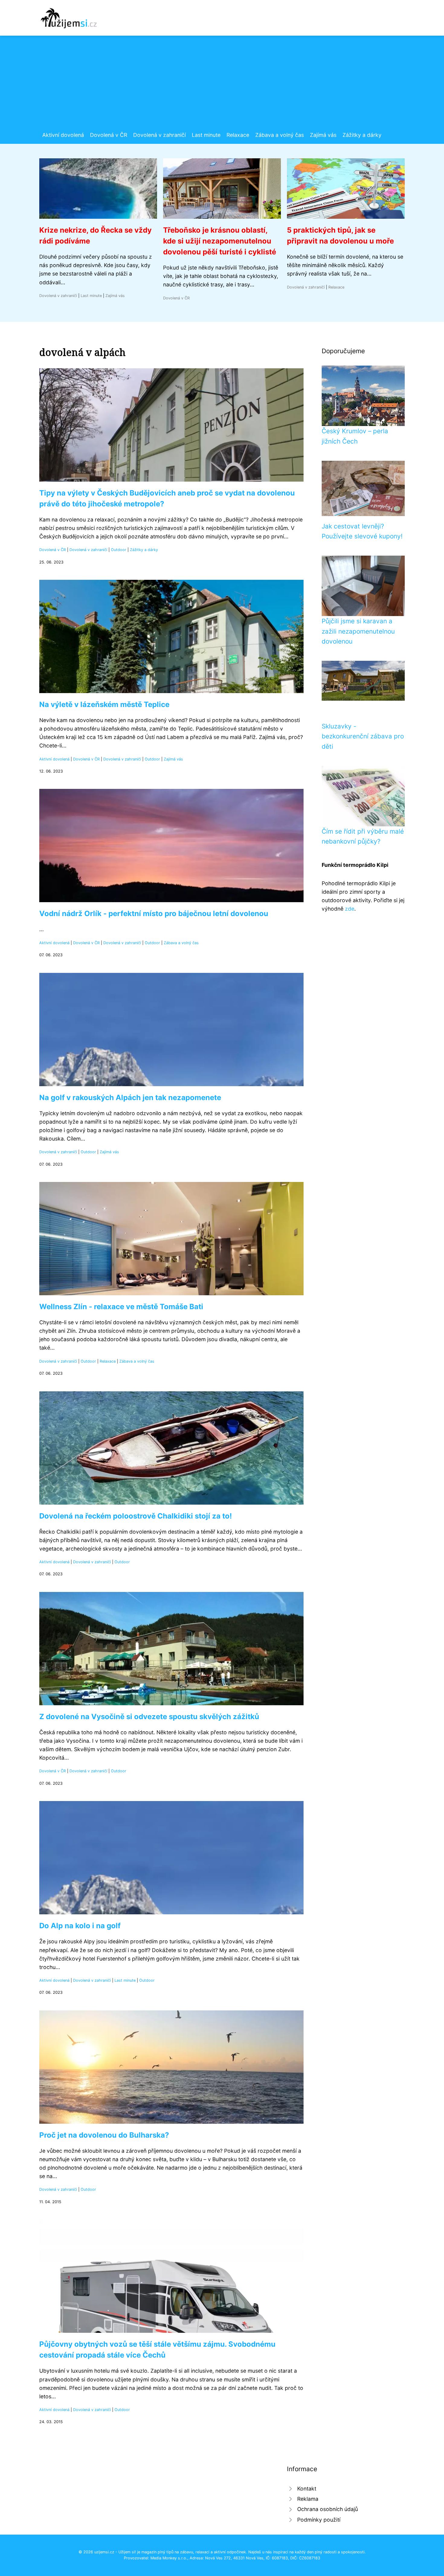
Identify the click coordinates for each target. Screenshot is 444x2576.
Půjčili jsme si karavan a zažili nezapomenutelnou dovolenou (358, 631)
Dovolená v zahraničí (159, 135)
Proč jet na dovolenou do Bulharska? (104, 2135)
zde (350, 909)
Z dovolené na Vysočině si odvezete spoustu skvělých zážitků (149, 1717)
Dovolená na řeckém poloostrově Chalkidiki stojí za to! (136, 1516)
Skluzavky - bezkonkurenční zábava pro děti (363, 736)
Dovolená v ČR (109, 135)
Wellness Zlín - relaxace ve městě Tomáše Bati (121, 1307)
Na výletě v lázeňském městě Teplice (104, 704)
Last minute (206, 135)
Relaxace (238, 135)
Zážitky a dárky (362, 135)
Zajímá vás (323, 135)
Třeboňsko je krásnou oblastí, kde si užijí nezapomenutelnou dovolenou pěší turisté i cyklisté (220, 241)
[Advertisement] (222, 86)
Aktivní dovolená (63, 135)
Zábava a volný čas (280, 135)
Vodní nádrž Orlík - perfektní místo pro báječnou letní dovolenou (154, 914)
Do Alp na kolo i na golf (80, 1926)
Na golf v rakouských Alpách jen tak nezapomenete (130, 1098)
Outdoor (119, 550)
